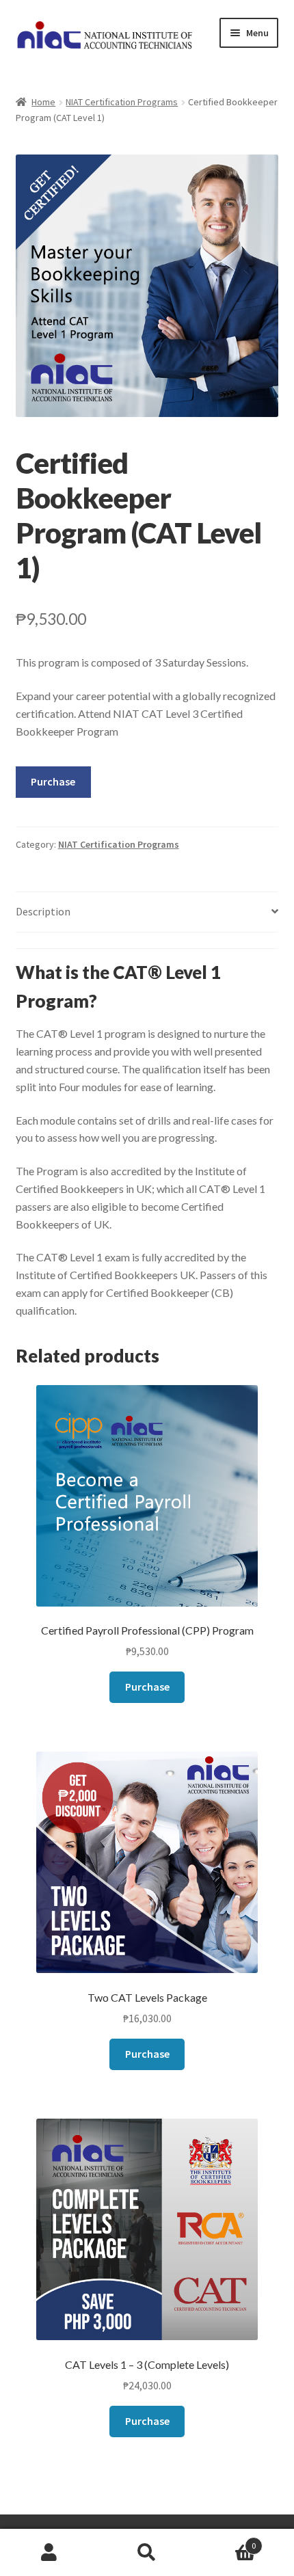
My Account (49, 2553)
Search (147, 2553)
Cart (226, 2541)
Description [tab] (43, 911)
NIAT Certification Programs (122, 102)
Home (43, 102)
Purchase (53, 781)
